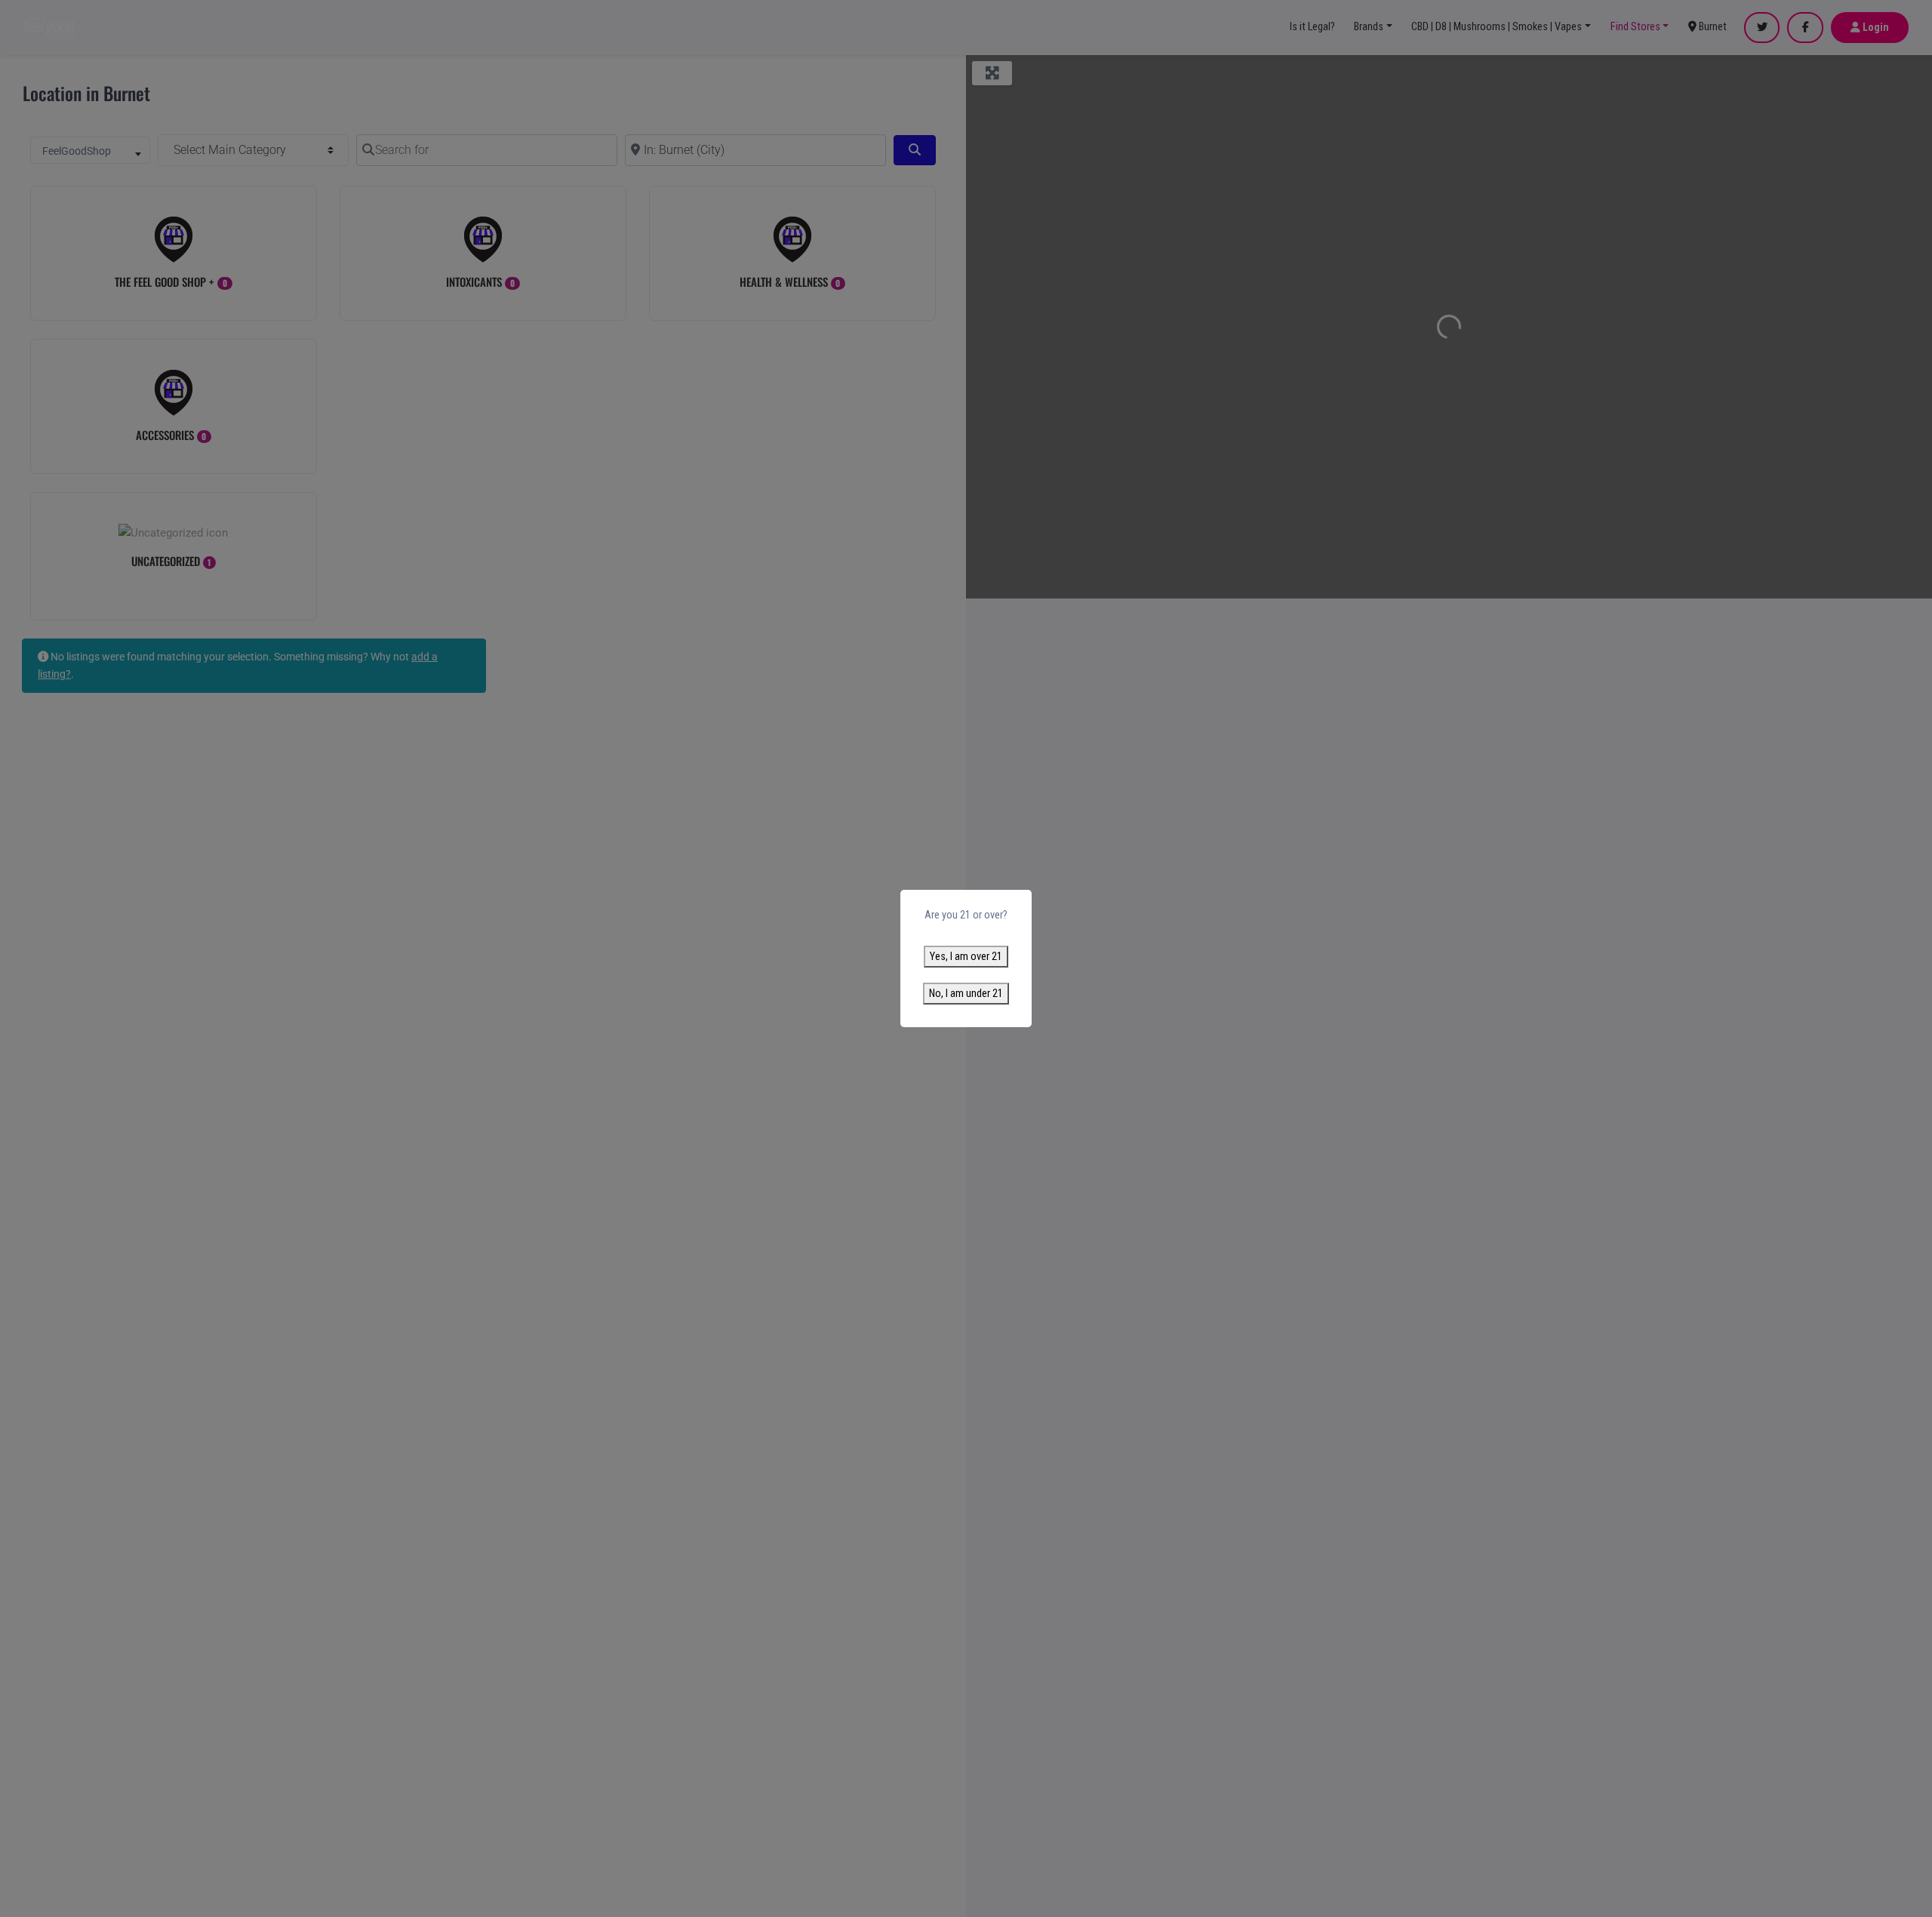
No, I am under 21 (966, 994)
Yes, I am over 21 (966, 957)
